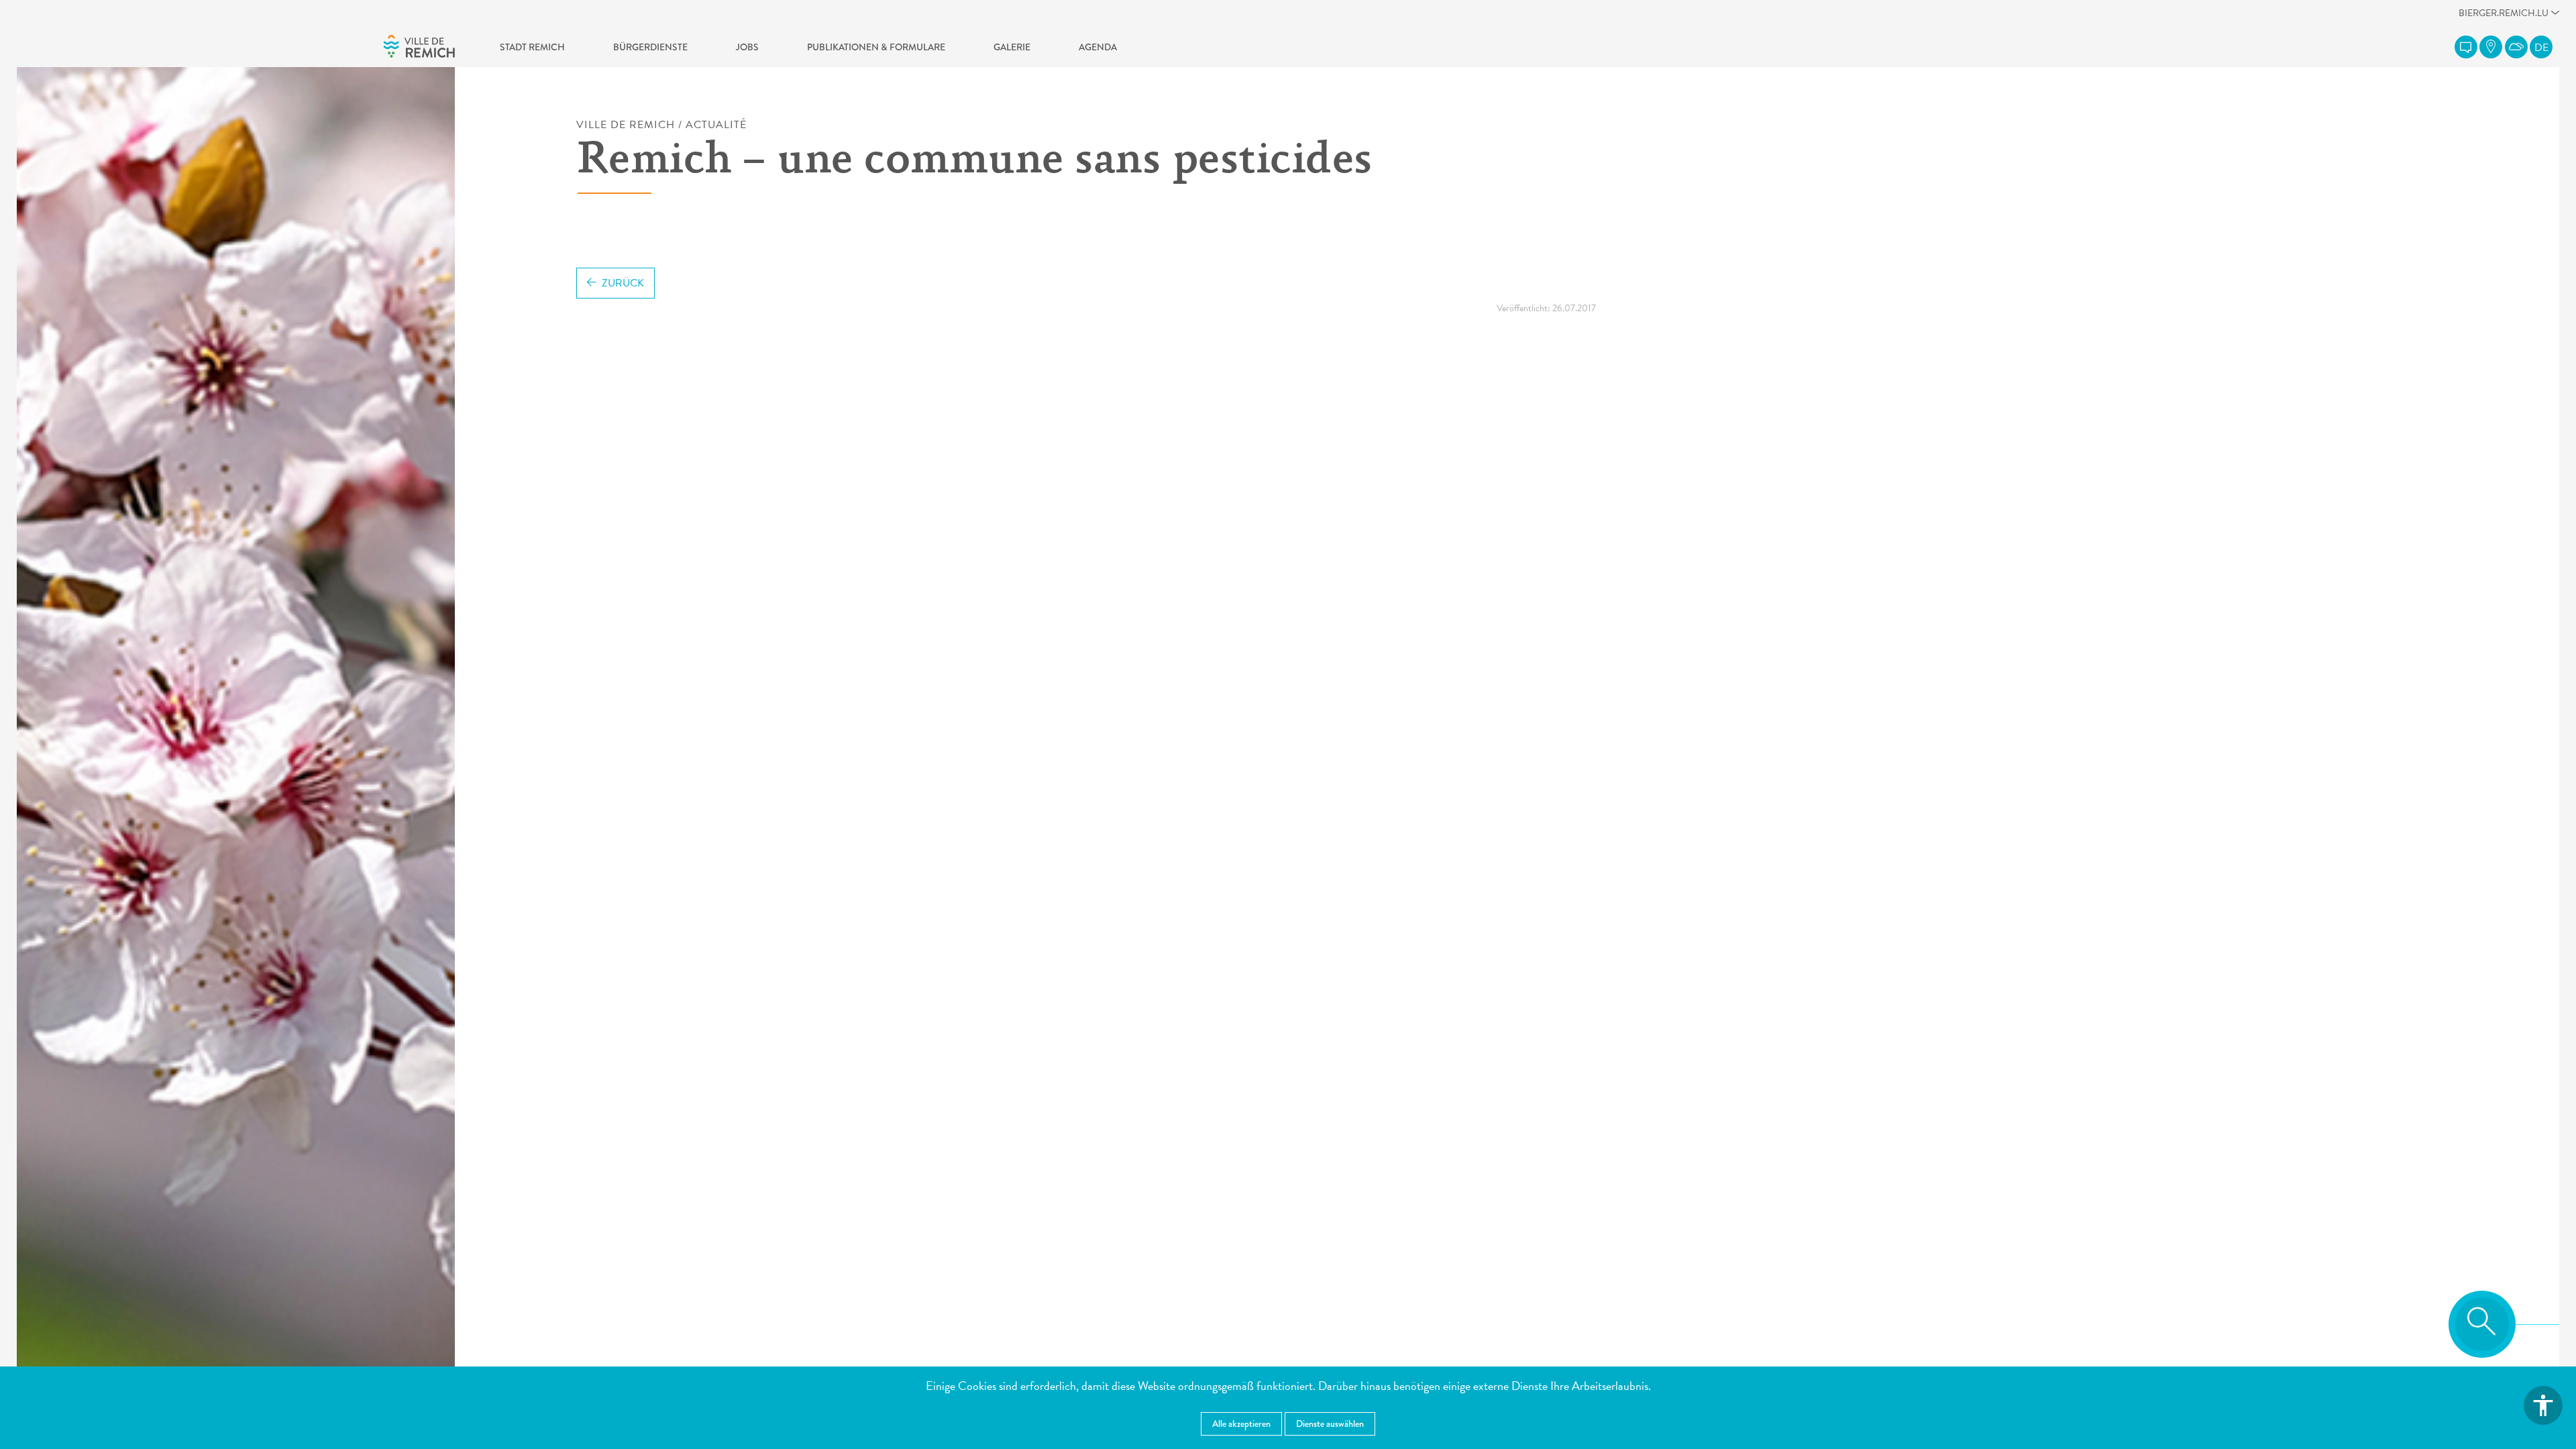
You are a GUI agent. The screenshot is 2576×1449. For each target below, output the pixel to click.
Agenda (1098, 47)
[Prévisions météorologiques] (2516, 47)
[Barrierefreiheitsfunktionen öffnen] (2543, 1405)
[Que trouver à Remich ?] (2491, 47)
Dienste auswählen (1330, 1424)
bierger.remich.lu (2504, 16)
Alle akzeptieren (1241, 1424)
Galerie (1012, 47)
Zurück (623, 283)
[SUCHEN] (2482, 1324)
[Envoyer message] (2466, 47)
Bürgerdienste (650, 47)
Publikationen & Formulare (876, 47)
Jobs (747, 47)
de (2541, 48)
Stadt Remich (532, 47)
